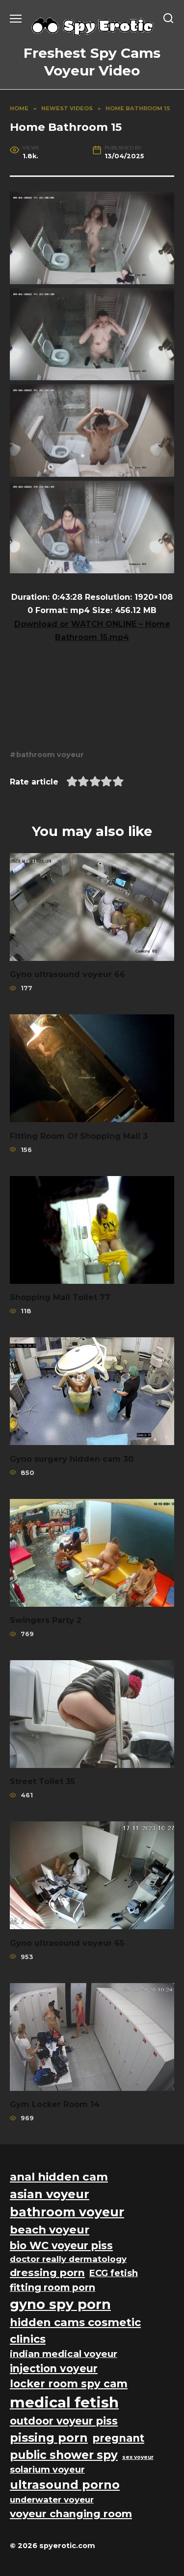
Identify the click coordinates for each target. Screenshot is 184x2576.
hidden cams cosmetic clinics (75, 2331)
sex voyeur (138, 2457)
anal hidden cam (59, 2177)
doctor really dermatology (68, 2259)
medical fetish (64, 2402)
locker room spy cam (69, 2384)
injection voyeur (54, 2368)
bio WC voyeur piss (61, 2245)
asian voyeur (50, 2194)
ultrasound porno (65, 2485)
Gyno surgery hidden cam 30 (72, 1459)
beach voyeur (50, 2230)
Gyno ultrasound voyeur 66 (67, 974)
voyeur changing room (71, 2514)
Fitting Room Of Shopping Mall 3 (79, 1136)
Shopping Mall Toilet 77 (60, 1297)
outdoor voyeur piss (64, 2421)
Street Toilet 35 (42, 1781)
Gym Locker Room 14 (55, 2104)
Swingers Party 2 (46, 1620)
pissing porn (49, 2438)
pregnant (118, 2438)
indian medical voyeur (64, 2354)
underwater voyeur (52, 2500)
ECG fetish (114, 2273)
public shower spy (64, 2455)
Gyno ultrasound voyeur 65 (67, 1943)
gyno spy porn (60, 2304)
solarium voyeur (47, 2469)
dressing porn (47, 2272)
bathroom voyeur (50, 755)
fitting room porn (53, 2287)
